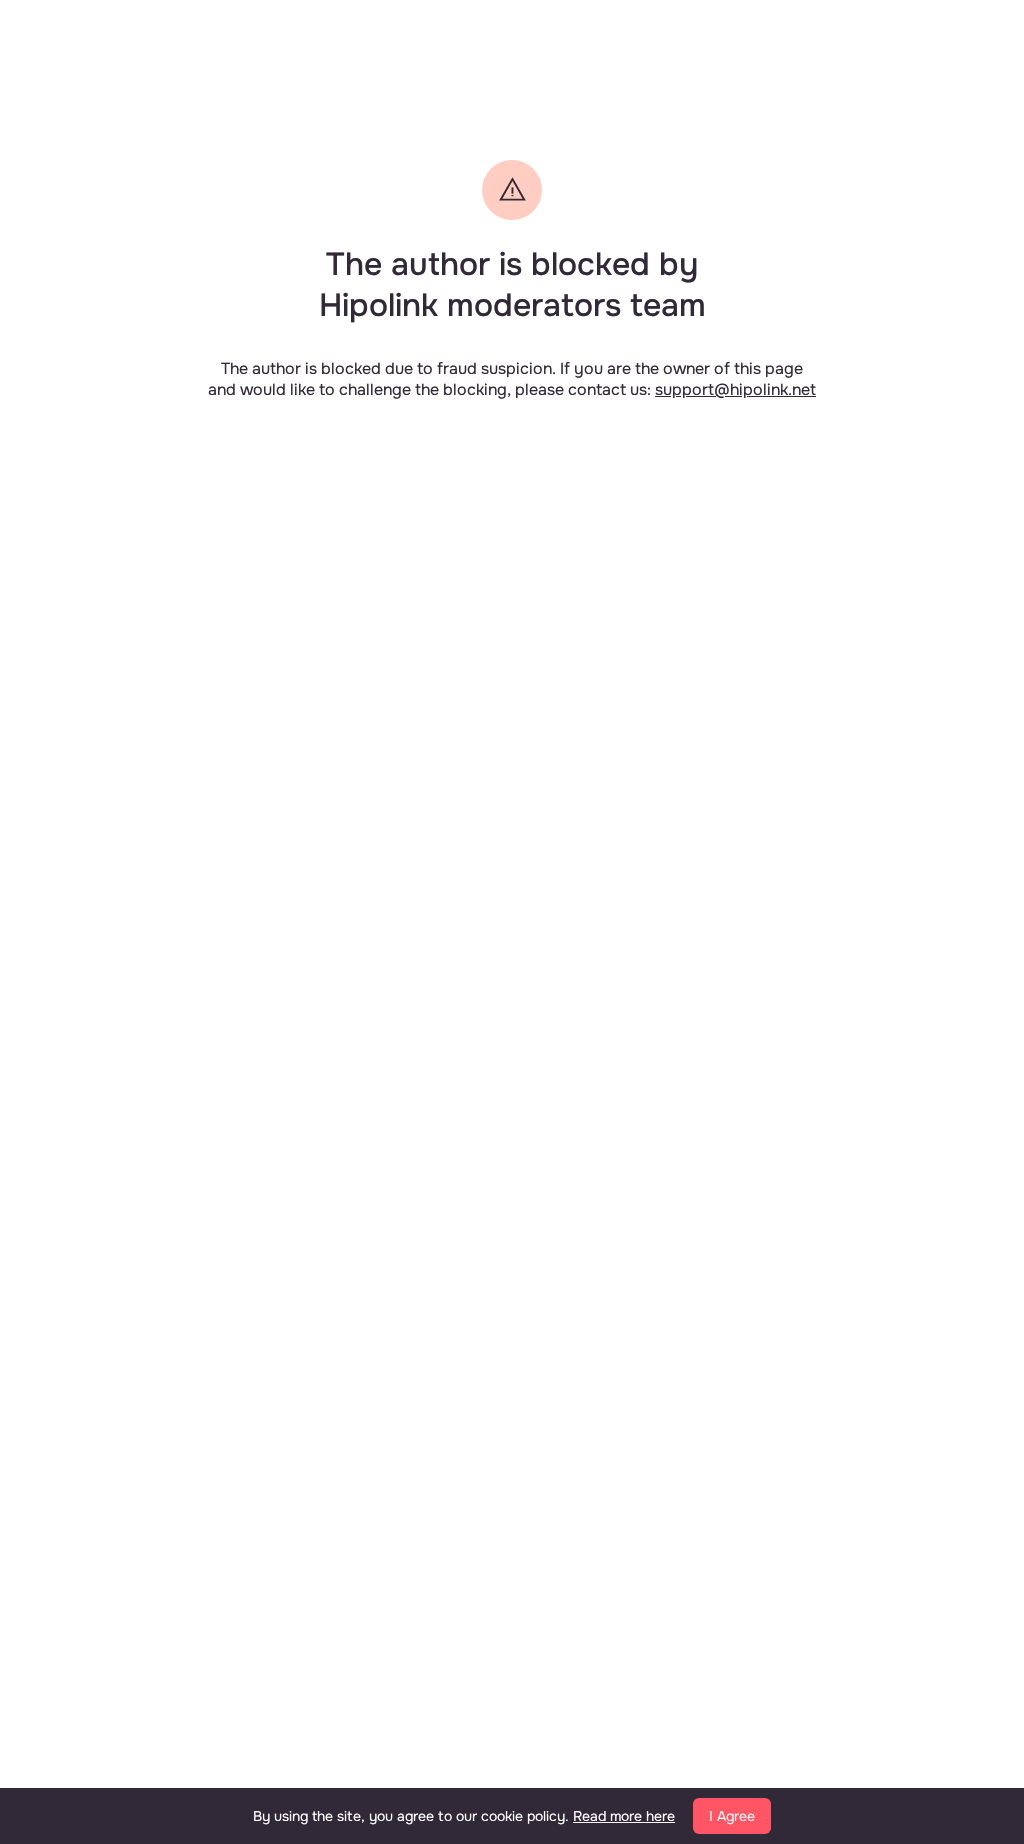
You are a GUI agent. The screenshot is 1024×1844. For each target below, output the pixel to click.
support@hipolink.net (735, 389)
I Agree (732, 1816)
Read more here (624, 1816)
